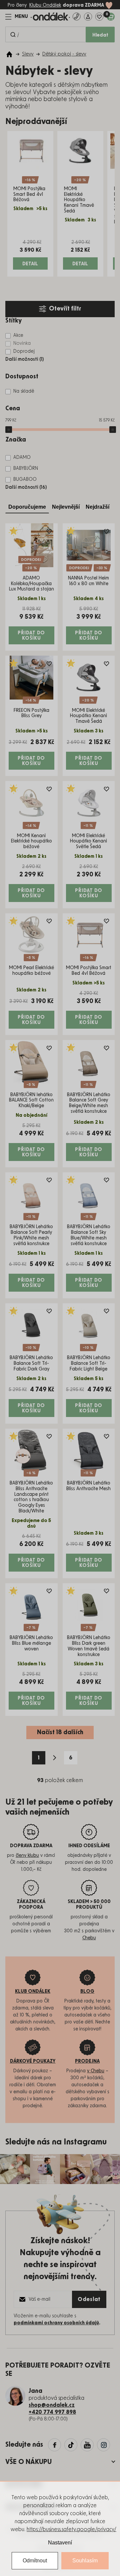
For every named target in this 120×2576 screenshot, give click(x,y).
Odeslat (89, 2299)
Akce (18, 335)
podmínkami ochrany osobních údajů (56, 2323)
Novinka (22, 343)
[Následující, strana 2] (55, 1758)
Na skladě (24, 391)
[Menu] (17, 17)
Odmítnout (35, 2561)
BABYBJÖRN (26, 468)
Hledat (100, 35)
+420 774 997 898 (52, 2412)
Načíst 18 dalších (60, 1733)
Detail (30, 264)
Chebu (89, 1938)
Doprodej (24, 351)
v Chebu (96, 2071)
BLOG (87, 1992)
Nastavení (60, 2543)
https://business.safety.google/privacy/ (71, 2529)
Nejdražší (97, 507)
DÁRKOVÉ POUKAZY (33, 2061)
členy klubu (27, 1856)
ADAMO (22, 457)
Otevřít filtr (65, 309)
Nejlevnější (66, 507)
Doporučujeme (27, 507)
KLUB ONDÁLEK (33, 1992)
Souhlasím (85, 2561)
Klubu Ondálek (45, 5)
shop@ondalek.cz (52, 2405)
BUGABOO (25, 479)
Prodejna (87, 2061)
